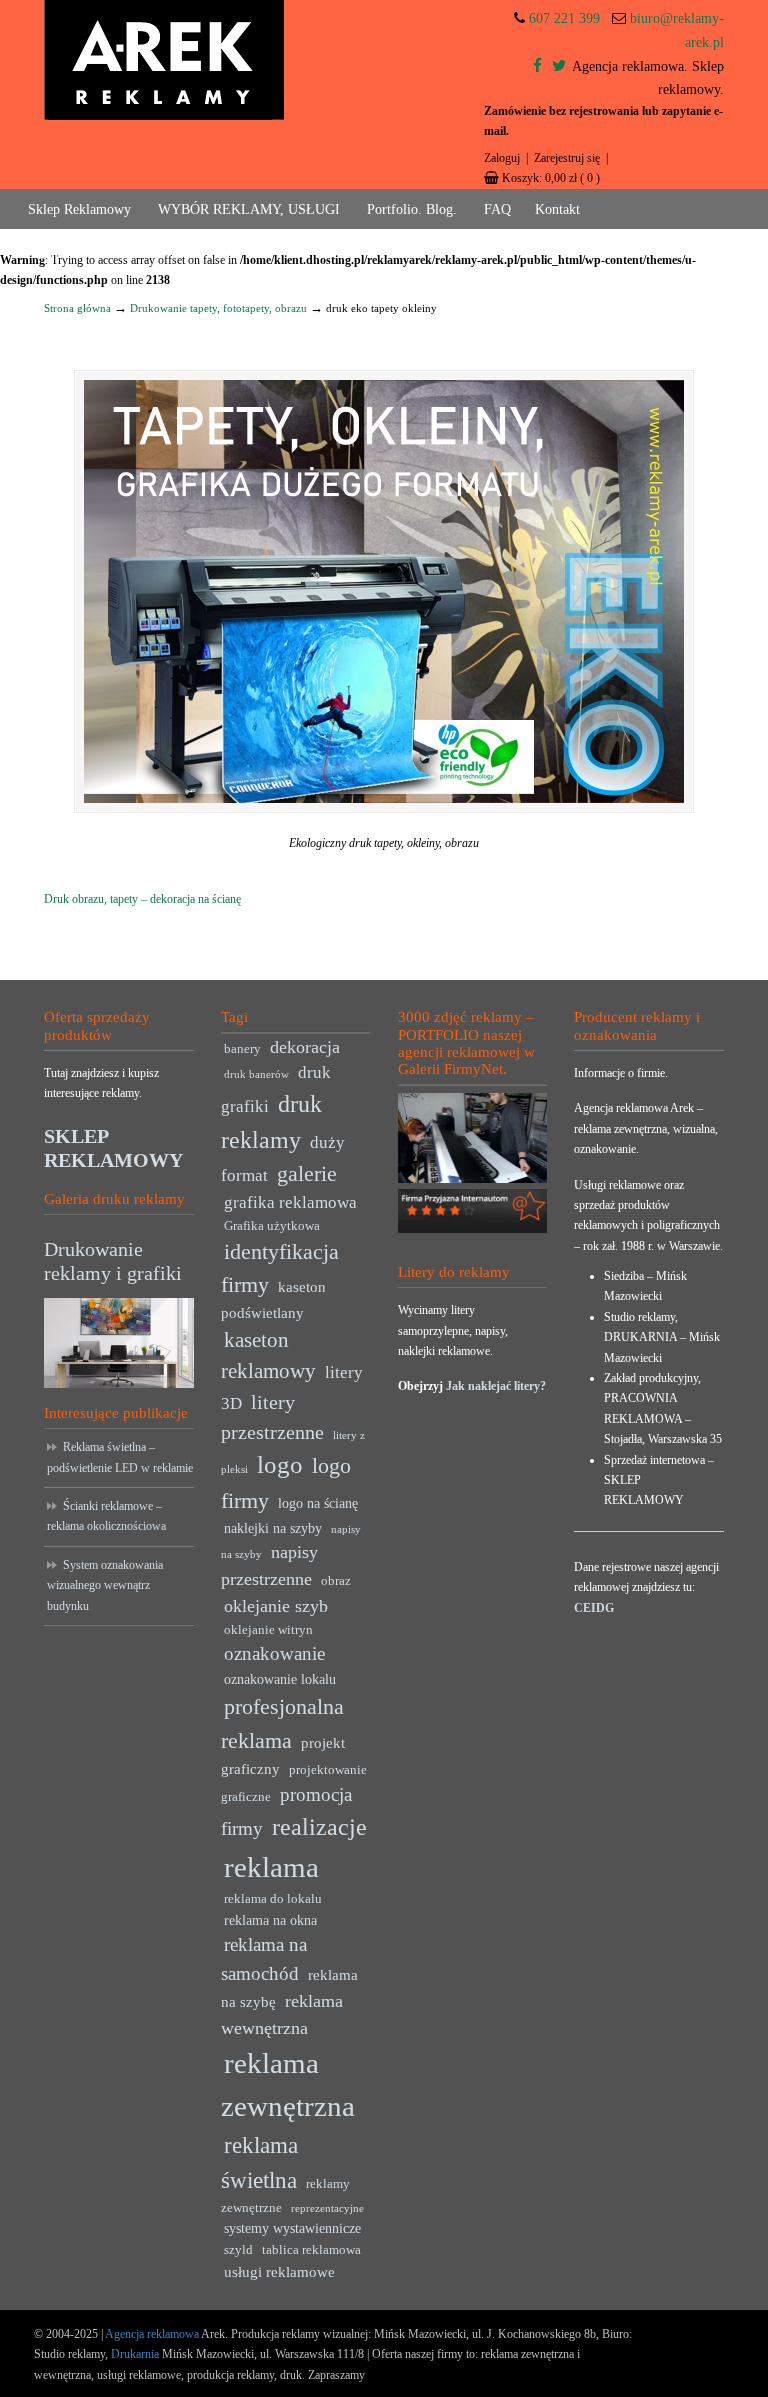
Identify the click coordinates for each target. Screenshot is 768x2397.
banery (242, 1049)
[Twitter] (559, 66)
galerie (307, 1174)
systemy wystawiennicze (292, 2228)
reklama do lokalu (273, 1899)
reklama (271, 1867)
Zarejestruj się (567, 158)
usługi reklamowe (279, 2271)
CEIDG (594, 1608)
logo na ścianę (318, 1503)
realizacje (319, 1827)
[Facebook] (537, 66)
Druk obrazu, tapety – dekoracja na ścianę (142, 899)
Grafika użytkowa (272, 1226)
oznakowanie (274, 1653)
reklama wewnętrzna (282, 2014)
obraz (336, 1581)
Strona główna (77, 308)
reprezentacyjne (327, 2208)
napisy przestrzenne (269, 1565)
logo (280, 1464)
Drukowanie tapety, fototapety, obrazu (218, 308)
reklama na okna (270, 1920)
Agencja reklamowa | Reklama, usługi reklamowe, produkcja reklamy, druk (164, 60)
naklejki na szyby (273, 1528)
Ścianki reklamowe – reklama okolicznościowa (106, 1516)
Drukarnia (133, 2354)
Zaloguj (502, 158)
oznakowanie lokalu (280, 1679)
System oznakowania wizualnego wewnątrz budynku (105, 1585)
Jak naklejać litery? (496, 1386)
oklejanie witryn (268, 1630)
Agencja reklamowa (152, 2334)
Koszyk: (551, 178)
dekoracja (305, 1047)
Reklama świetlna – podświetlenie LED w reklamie (120, 1457)
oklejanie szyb (276, 1606)
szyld (238, 2250)
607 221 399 (564, 18)
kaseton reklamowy (268, 1355)
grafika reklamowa (290, 1202)
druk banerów (256, 1074)
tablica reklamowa (311, 2250)
